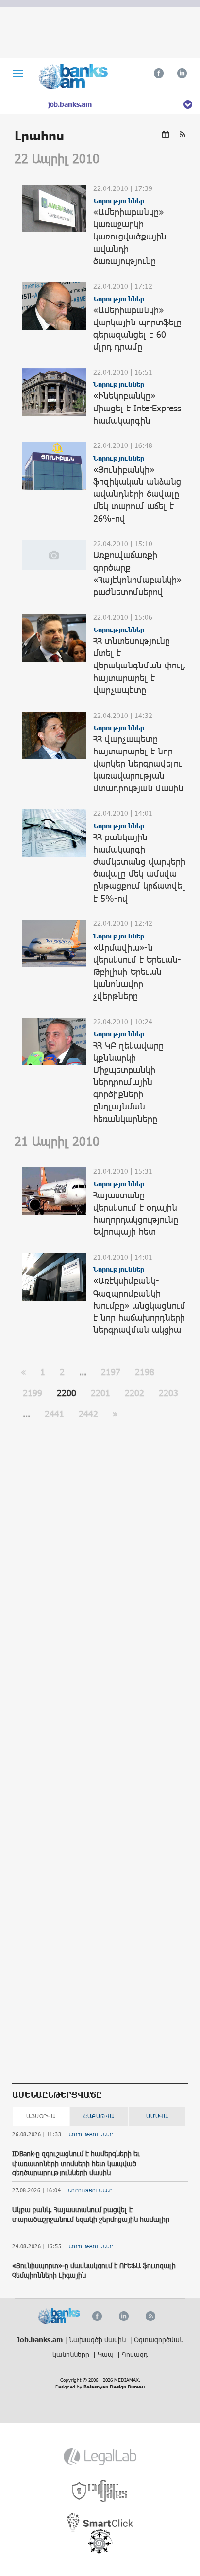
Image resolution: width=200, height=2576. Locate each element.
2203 (168, 1393)
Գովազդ (135, 2354)
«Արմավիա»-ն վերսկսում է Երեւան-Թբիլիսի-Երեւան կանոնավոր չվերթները (137, 972)
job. (70, 104)
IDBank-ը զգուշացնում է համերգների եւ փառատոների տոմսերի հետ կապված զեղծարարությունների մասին (76, 2163)
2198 (145, 1372)
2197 (111, 1372)
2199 (33, 1393)
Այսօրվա (41, 2116)
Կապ (107, 2354)
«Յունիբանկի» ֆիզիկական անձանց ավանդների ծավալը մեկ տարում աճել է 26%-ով (137, 494)
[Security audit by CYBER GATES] (100, 2491)
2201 (100, 1393)
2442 (88, 1414)
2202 (134, 1393)
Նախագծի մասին (98, 2340)
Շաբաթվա (99, 2116)
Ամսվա (157, 2116)
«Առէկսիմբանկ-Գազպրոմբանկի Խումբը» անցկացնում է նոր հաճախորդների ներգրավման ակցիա (139, 1305)
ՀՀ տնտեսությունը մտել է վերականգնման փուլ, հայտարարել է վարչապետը (139, 665)
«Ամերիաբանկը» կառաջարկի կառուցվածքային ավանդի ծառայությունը (130, 236)
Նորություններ (91, 2134)
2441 (54, 1414)
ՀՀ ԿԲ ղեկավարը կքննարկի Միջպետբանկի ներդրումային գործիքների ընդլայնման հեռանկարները (128, 1082)
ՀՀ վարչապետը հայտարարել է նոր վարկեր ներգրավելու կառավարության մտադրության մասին (138, 763)
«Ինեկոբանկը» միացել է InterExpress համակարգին (137, 408)
